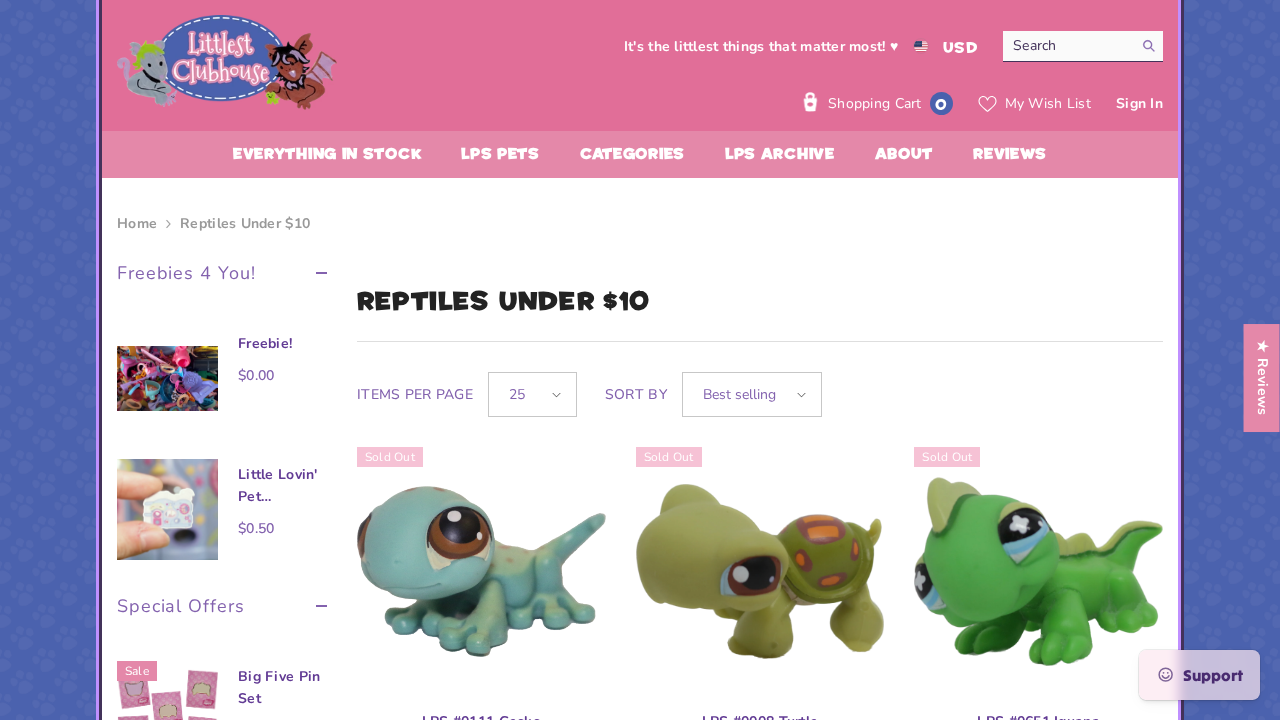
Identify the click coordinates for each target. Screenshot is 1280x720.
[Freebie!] (167, 378)
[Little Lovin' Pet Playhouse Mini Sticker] (167, 509)
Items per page (415, 394)
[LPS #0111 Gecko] (481, 571)
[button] (532, 394)
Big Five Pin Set (279, 687)
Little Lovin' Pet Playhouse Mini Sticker (278, 486)
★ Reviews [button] (1262, 378)
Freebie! (265, 343)
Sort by (636, 394)
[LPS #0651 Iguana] (1038, 571)
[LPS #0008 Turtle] (760, 571)
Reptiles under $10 (245, 223)
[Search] (1083, 46)
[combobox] (1067, 46)
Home (137, 223)
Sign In (1139, 103)
